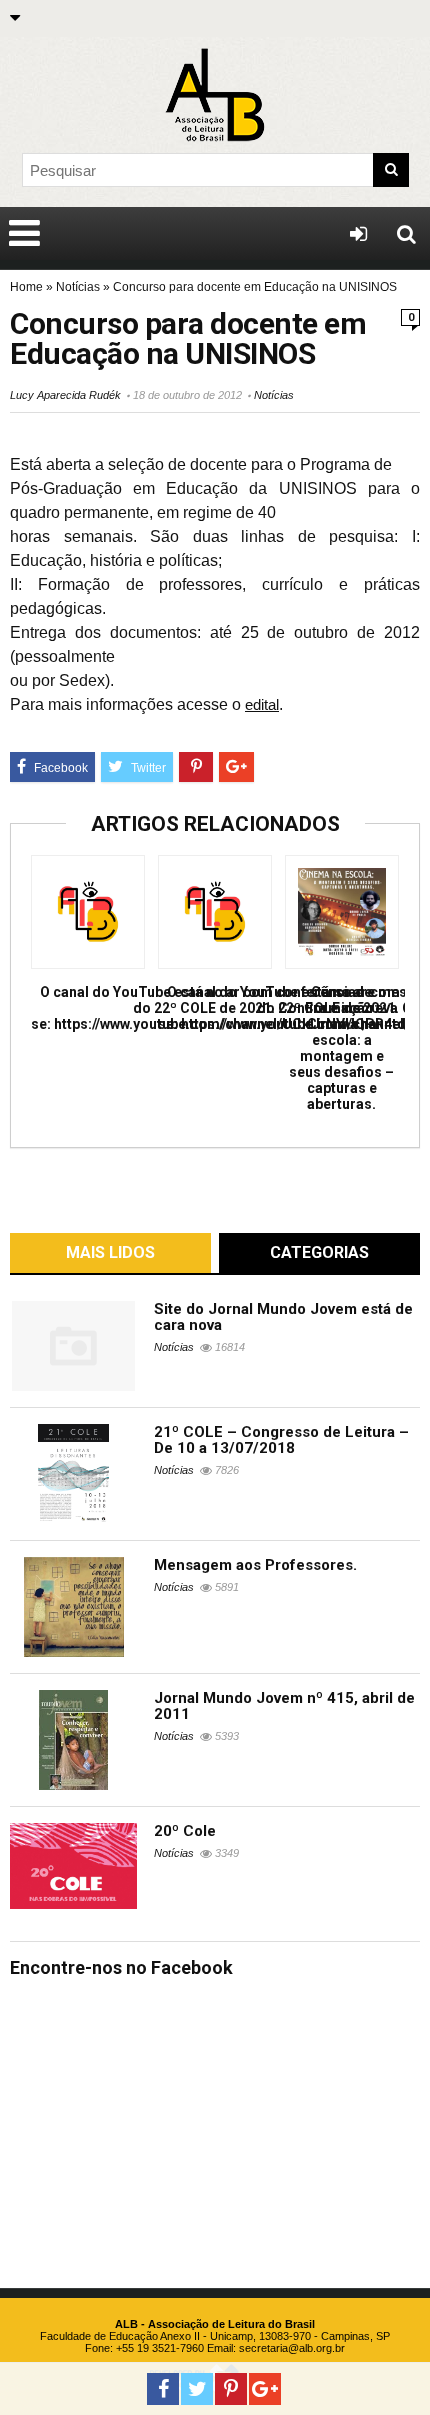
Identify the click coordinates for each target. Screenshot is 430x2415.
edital (262, 704)
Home (26, 287)
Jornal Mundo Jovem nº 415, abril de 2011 (284, 1706)
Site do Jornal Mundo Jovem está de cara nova (283, 1317)
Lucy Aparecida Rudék (65, 395)
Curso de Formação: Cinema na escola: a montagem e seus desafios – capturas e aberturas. (341, 1048)
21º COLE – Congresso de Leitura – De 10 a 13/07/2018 (281, 1440)
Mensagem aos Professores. (255, 1565)
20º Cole (185, 1831)
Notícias (78, 287)
